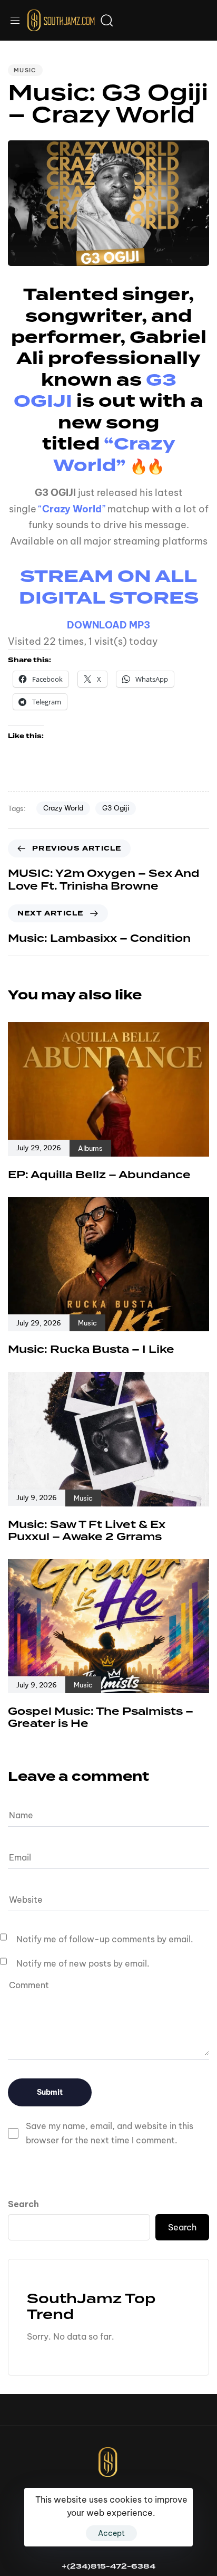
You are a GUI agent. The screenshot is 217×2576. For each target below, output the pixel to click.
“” (72, 509)
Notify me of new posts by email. (83, 1963)
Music (25, 70)
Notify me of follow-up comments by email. (105, 1939)
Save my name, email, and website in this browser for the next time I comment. (110, 2133)
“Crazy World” (114, 454)
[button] (19, 20)
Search (23, 2204)
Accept (111, 2533)
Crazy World (63, 808)
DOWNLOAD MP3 (108, 625)
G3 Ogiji (116, 808)
